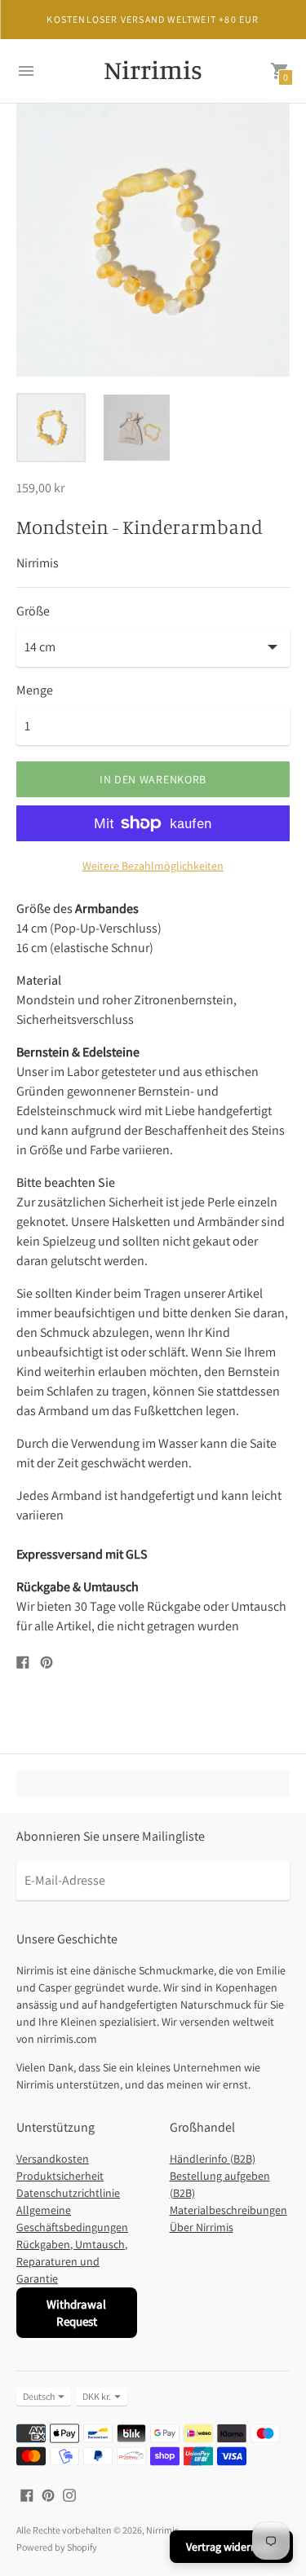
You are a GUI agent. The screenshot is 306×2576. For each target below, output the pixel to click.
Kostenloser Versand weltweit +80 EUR (153, 19)
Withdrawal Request (76, 2313)
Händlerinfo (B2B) (213, 2159)
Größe (33, 611)
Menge (35, 690)
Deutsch (39, 2396)
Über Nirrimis (202, 2227)
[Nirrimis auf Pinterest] (48, 2494)
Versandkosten (53, 2159)
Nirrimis (162, 2530)
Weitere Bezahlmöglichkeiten (153, 866)
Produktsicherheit (60, 2176)
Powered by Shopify (57, 2547)
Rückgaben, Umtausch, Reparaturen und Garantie (72, 2261)
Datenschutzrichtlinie (68, 2193)
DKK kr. (97, 2396)
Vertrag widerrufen (231, 2547)
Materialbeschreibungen (228, 2210)
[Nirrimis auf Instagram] (69, 2494)
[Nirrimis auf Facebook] (27, 2494)
